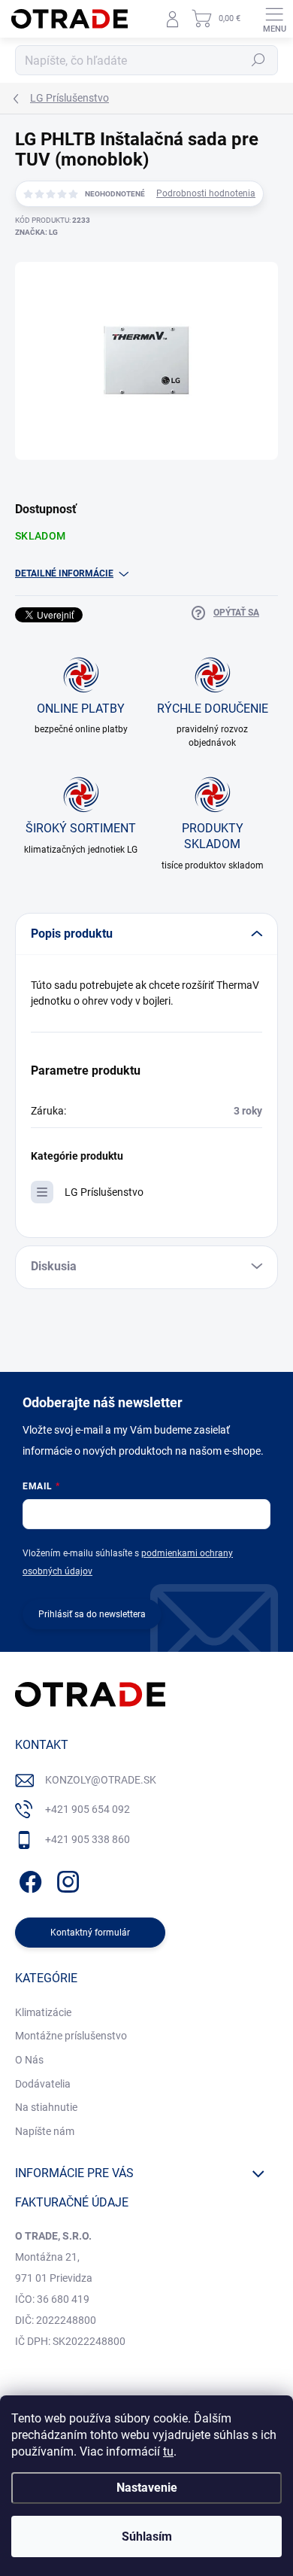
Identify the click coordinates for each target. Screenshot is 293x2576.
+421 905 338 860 (88, 1839)
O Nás (29, 2060)
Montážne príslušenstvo (71, 2036)
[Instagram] (66, 1880)
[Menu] (274, 19)
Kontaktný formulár (90, 1933)
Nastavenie (147, 2488)
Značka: (36, 232)
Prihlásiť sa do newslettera (92, 1614)
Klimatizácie (43, 2012)
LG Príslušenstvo (104, 1192)
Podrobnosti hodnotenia (206, 193)
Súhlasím (147, 2536)
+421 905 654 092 (88, 1809)
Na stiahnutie (46, 2107)
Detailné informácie (64, 573)
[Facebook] (28, 1880)
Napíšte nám (45, 2131)
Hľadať (258, 60)
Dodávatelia (43, 2084)
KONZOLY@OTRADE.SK (101, 1780)
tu (168, 2451)
